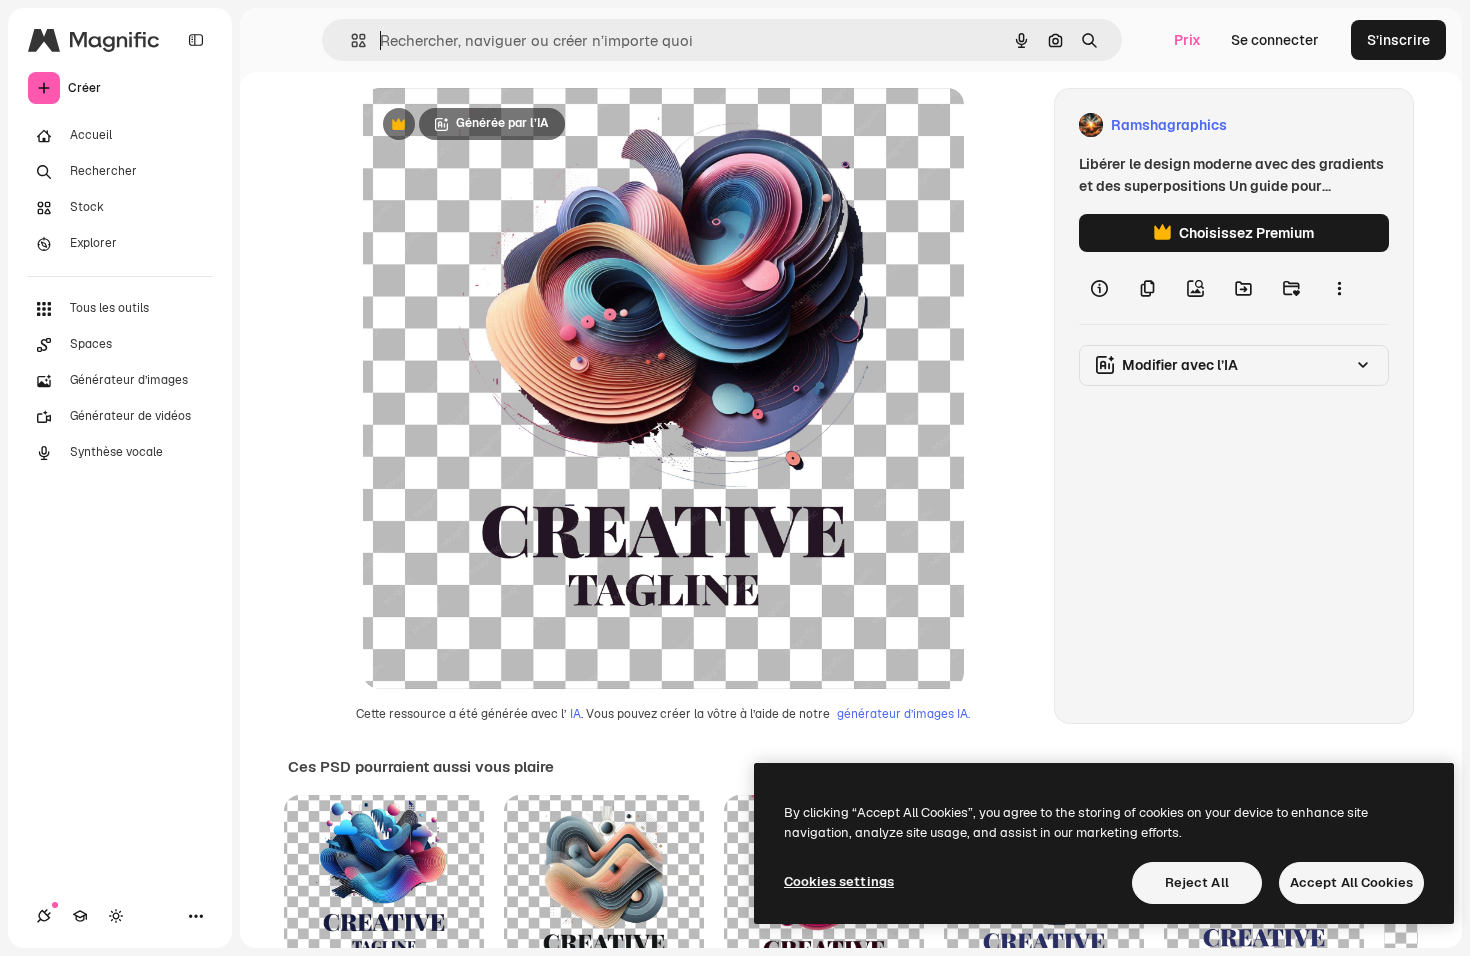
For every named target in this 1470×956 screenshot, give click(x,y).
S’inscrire (1398, 40)
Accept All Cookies (1351, 882)
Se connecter (1275, 40)
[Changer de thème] (116, 916)
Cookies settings (839, 881)
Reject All (1197, 882)
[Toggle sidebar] (196, 40)
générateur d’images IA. (903, 714)
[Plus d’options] (1339, 288)
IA (575, 714)
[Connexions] (44, 916)
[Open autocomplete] (350, 40)
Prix (1187, 40)
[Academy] (80, 916)
